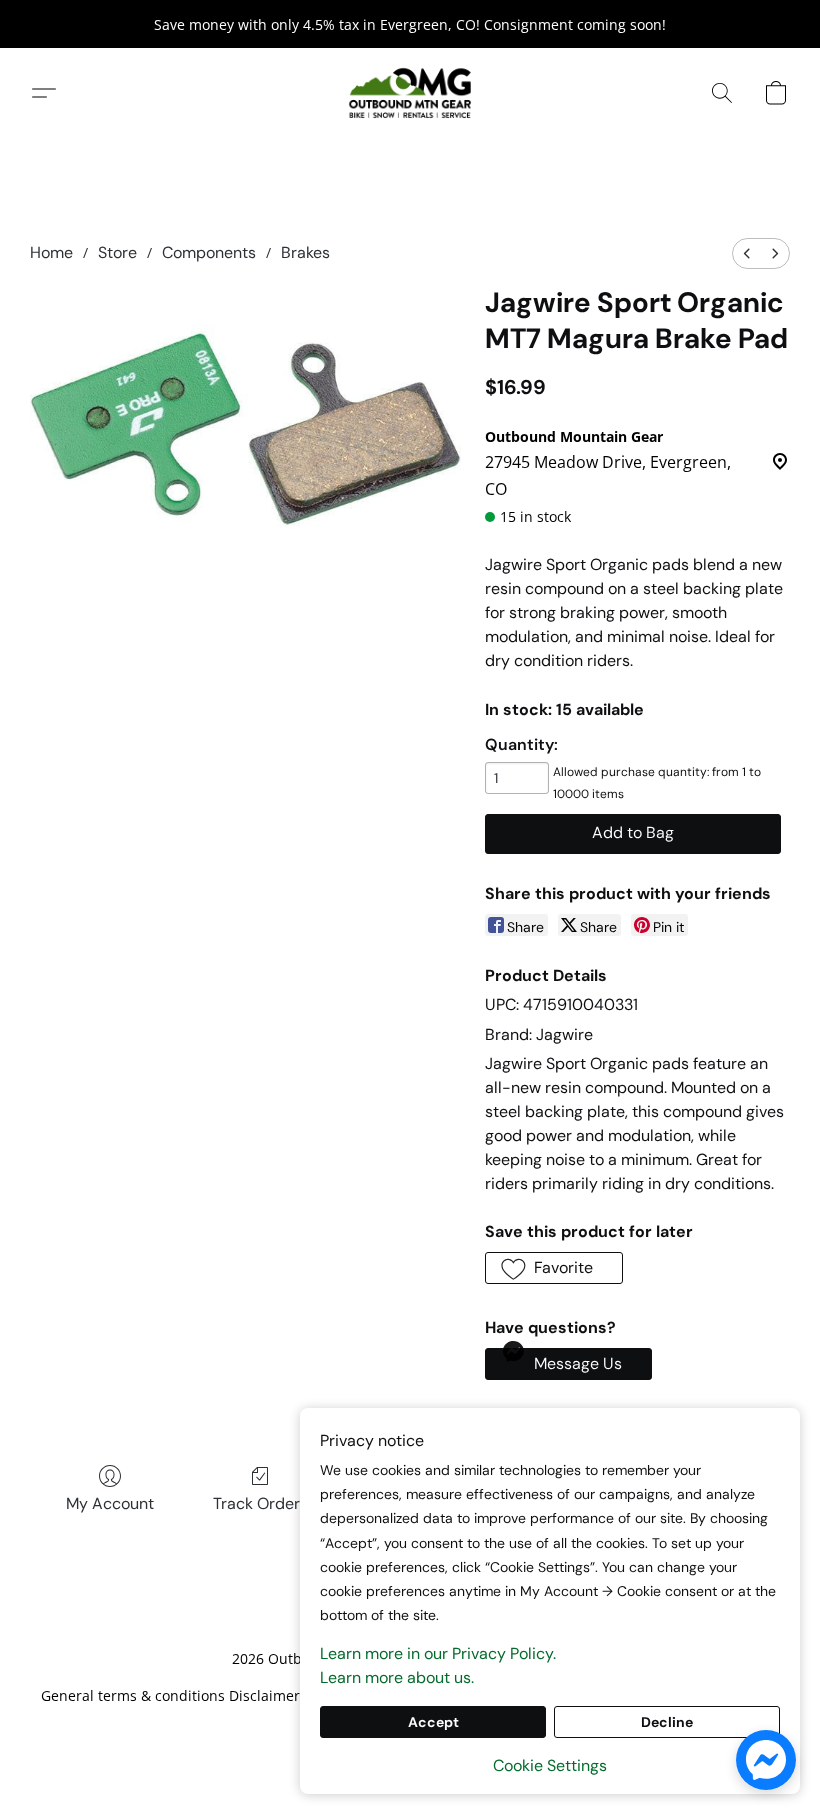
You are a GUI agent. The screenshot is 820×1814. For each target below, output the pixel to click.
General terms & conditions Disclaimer (170, 1695)
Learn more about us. (397, 1677)
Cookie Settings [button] (550, 1765)
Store (117, 252)
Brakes (305, 252)
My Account (110, 1503)
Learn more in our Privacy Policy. (438, 1653)
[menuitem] (747, 253)
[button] (410, 93)
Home (51, 252)
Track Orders (260, 1503)
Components (209, 252)
